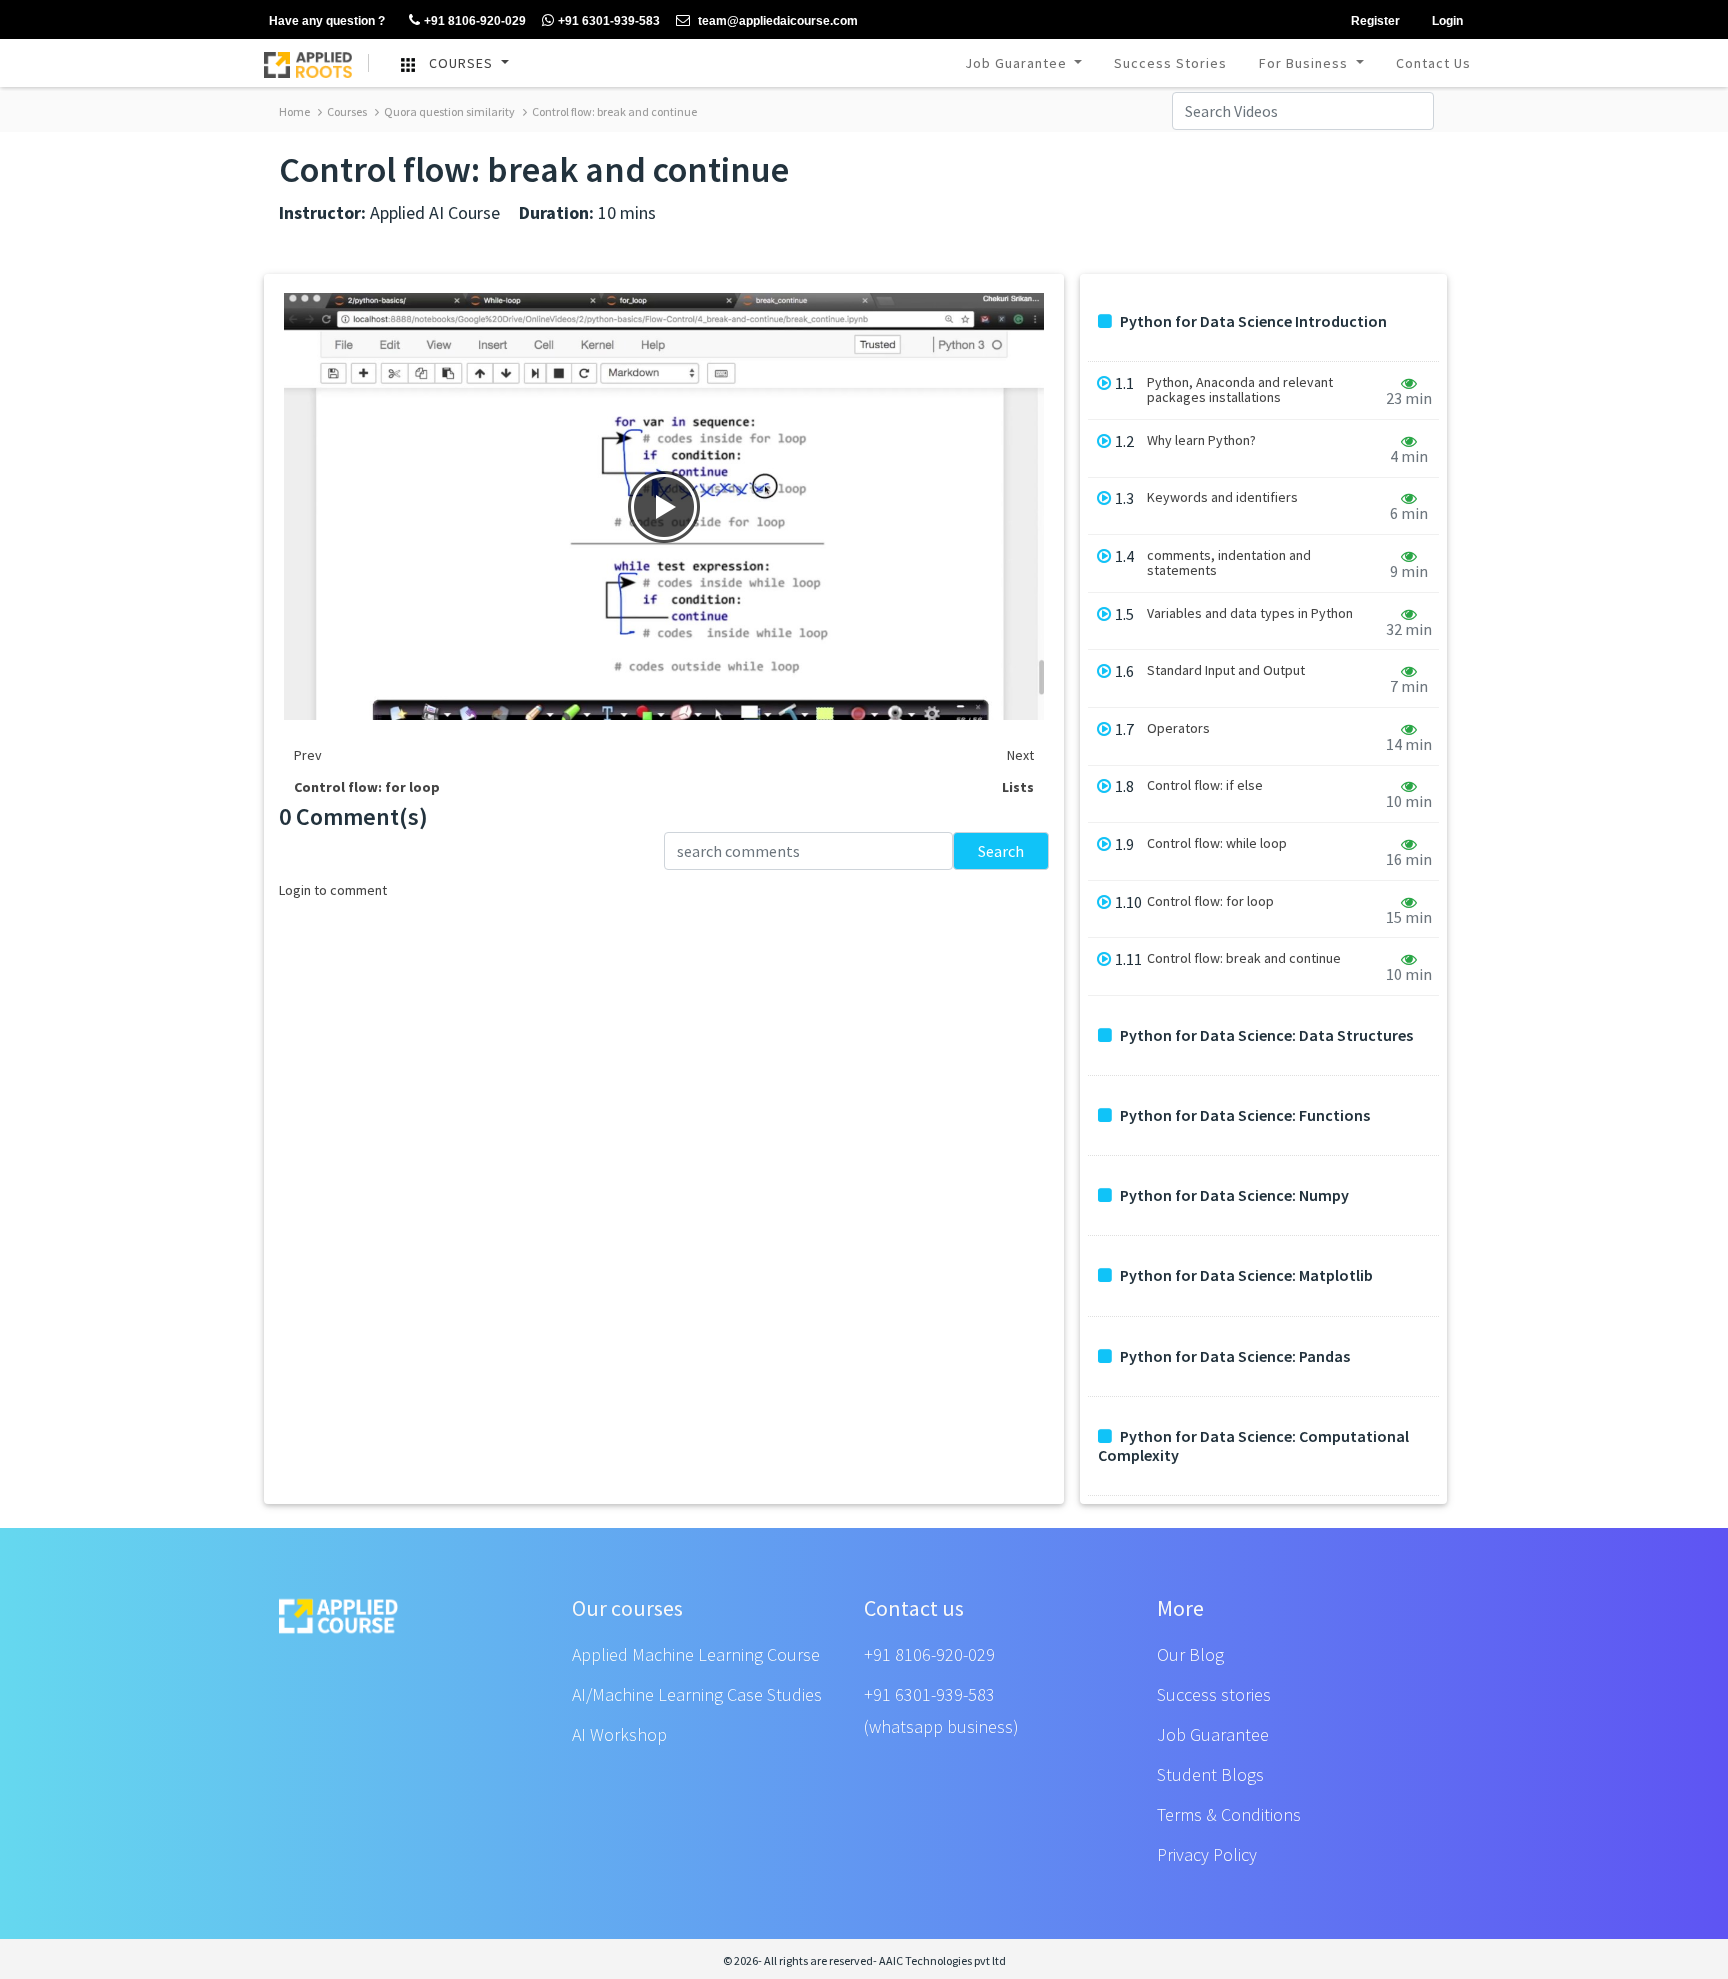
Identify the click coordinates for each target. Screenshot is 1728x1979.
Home (294, 111)
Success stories (1214, 1694)
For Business (1305, 63)
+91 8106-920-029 (929, 1654)
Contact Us (1433, 63)
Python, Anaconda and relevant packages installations (1240, 390)
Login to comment (333, 890)
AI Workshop (619, 1734)
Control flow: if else (1205, 785)
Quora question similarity (448, 111)
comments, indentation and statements (1229, 563)
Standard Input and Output (1226, 670)
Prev (308, 755)
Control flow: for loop (1210, 901)
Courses (346, 111)
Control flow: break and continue (613, 111)
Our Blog (1190, 1654)
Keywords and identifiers (1222, 497)
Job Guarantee (1018, 63)
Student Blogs (1210, 1774)
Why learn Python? (1201, 440)
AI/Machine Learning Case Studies (697, 1694)
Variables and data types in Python (1250, 613)
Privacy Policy (1207, 1854)
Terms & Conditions (1229, 1814)
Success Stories (1170, 63)
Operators (1178, 728)
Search (1001, 851)
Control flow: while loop (1217, 843)
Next (1020, 755)
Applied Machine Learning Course (696, 1654)
